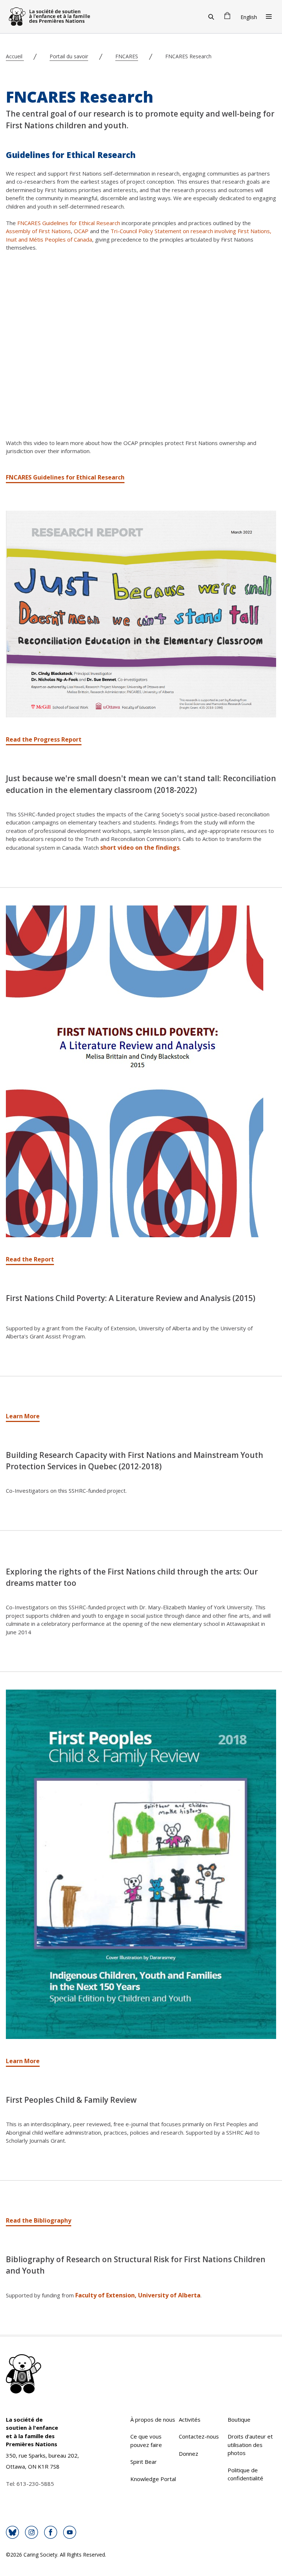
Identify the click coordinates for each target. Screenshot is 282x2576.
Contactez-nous (199, 2436)
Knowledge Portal (153, 2479)
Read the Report (30, 1259)
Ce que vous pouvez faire (146, 2441)
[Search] (211, 16)
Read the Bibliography (39, 2220)
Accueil (15, 56)
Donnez (189, 2454)
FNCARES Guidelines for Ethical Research (69, 223)
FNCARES (127, 56)
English (249, 17)
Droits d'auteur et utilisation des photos (250, 2445)
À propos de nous (153, 2419)
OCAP (81, 231)
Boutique (239, 2419)
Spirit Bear (144, 2462)
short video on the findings (140, 848)
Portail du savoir (69, 56)
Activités (190, 2419)
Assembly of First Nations (38, 231)
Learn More (23, 1416)
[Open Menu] (269, 16)
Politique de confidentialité (245, 2474)
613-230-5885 (35, 2484)
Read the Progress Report (44, 739)
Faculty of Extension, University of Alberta (138, 2295)
